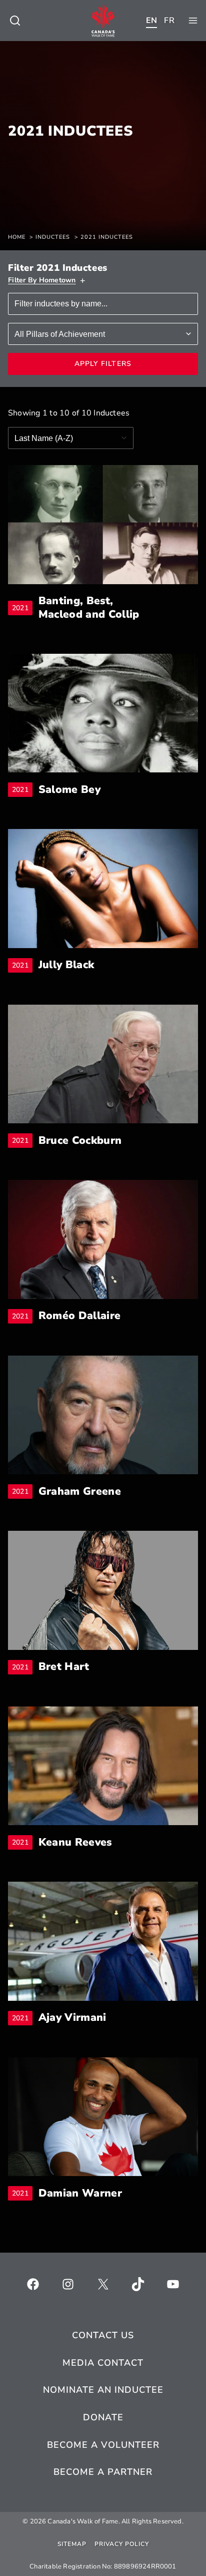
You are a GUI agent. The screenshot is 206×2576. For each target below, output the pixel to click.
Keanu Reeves (75, 1842)
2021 (22, 608)
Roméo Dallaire (79, 1316)
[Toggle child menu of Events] (15, 21)
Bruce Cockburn (80, 1141)
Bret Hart (64, 1667)
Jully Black (66, 965)
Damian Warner (80, 2193)
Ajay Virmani (72, 2018)
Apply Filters (103, 364)
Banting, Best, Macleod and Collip (100, 608)
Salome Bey (69, 790)
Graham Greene (80, 1491)
